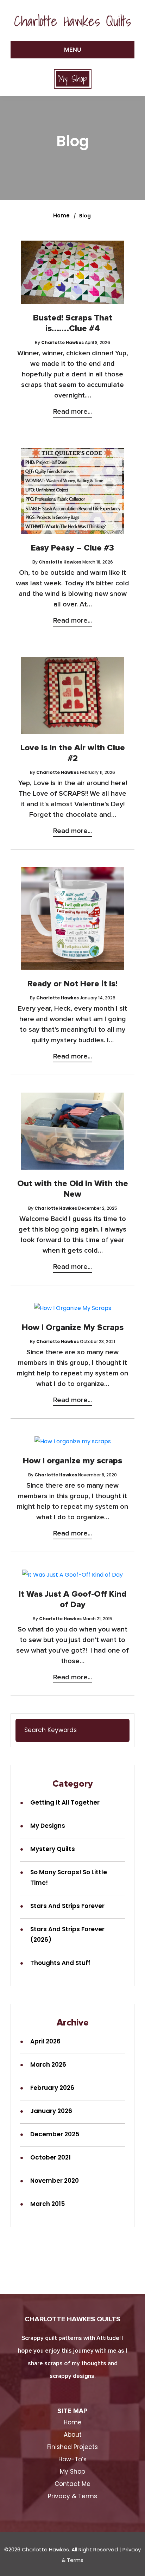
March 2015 (48, 2204)
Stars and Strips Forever (67, 1906)
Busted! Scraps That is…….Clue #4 (73, 323)
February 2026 (52, 2088)
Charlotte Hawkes (62, 342)
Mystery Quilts (53, 1849)
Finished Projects (72, 2447)
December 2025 (55, 2134)
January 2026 (51, 2111)
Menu (73, 50)
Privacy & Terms (72, 2496)
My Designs (48, 1826)
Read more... (72, 412)
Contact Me (72, 2484)
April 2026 (45, 2041)
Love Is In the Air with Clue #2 (73, 753)
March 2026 (48, 2065)
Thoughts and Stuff (60, 1963)
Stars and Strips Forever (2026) (67, 1934)
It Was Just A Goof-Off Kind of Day (72, 1599)
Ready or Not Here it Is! (72, 984)
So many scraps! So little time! (69, 1877)
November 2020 (55, 2181)
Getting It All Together (65, 1802)
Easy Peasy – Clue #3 (72, 548)
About (73, 2435)
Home (61, 215)
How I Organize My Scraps (73, 1328)
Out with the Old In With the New (73, 1189)
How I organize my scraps (72, 1461)
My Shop (73, 79)
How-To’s (72, 2459)
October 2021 (51, 2157)
